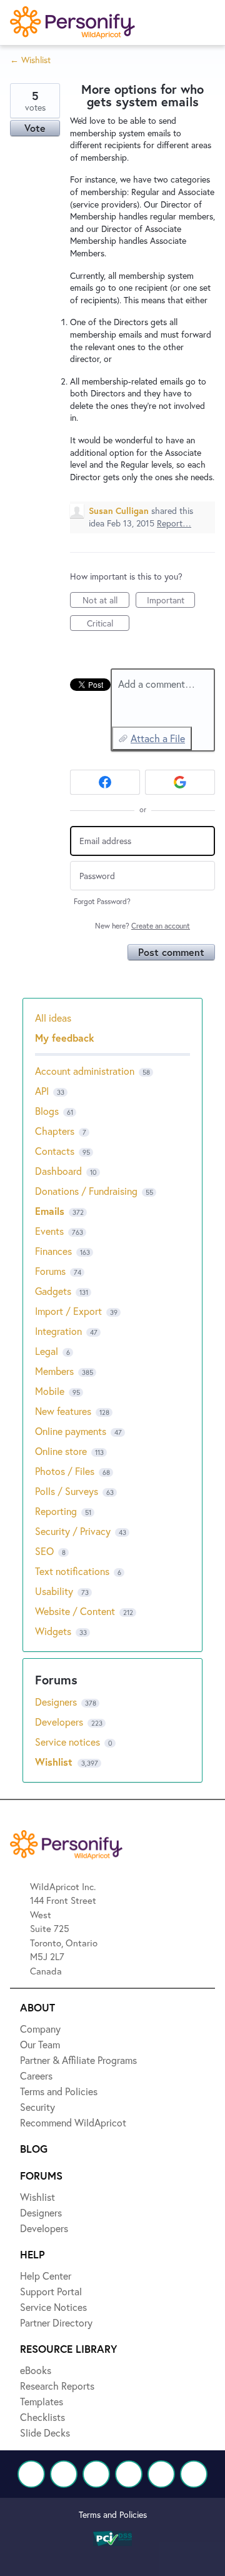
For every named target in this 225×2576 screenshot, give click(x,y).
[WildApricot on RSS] (194, 2474)
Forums (50, 1271)
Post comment (171, 952)
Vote (35, 128)
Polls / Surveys (67, 1491)
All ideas (53, 1018)
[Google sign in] (180, 782)
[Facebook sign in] (105, 782)
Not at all (106, 601)
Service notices (69, 1742)
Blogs (47, 1111)
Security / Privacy (73, 1531)
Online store (61, 1451)
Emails (50, 1211)
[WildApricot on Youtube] (129, 2474)
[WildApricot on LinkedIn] (96, 2474)
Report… (174, 523)
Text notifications (72, 1571)
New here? (142, 926)
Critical (108, 624)
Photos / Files (65, 1471)
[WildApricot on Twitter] (64, 2474)
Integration (58, 1331)
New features (63, 1411)
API (42, 1091)
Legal (47, 1351)
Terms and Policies (113, 2514)
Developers (60, 1722)
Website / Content (75, 1611)
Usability (54, 1591)
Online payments (71, 1431)
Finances (53, 1251)
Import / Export (68, 1311)
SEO (44, 1551)
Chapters (55, 1131)
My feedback (65, 1038)
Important (171, 601)
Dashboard (58, 1171)
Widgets (53, 1631)
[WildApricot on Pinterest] (161, 2474)
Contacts (55, 1151)
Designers (57, 1702)
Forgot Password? (102, 901)
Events (49, 1231)
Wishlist (55, 1762)
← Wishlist (30, 60)
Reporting (56, 1511)
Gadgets (53, 1291)
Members (54, 1371)
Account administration (85, 1071)
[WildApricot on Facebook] (31, 2474)
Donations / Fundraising (87, 1191)
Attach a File (158, 738)
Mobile (50, 1391)
